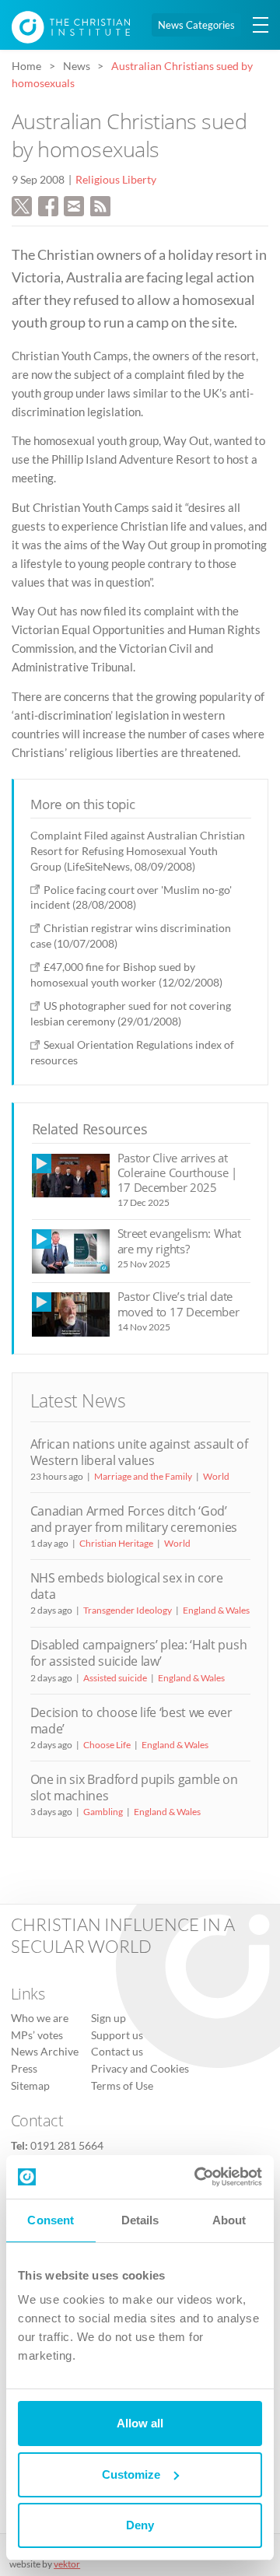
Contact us (117, 2052)
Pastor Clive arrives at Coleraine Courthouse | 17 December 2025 (177, 1173)
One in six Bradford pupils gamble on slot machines (134, 1787)
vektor (67, 2564)
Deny (140, 2525)
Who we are (40, 2018)
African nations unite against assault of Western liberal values (139, 1452)
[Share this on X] (22, 204)
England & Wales (216, 1610)
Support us (117, 2035)
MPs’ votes (37, 2035)
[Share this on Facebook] (48, 204)
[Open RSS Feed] (100, 204)
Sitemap (30, 2086)
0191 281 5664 (67, 2146)
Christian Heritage (116, 1543)
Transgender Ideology (128, 1610)
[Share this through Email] (74, 204)
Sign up (108, 2018)
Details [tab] (140, 2220)
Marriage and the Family (143, 1476)
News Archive (45, 2052)
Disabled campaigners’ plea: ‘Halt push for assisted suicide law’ (139, 1653)
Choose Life (107, 1745)
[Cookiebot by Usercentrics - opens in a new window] (198, 2177)
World (216, 1476)
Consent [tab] (51, 2220)
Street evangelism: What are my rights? (179, 1241)
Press (24, 2069)
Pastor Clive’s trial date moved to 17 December (178, 1304)
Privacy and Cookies (140, 2069)
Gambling (103, 1812)
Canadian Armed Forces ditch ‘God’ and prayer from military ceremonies (134, 1519)
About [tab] (229, 2220)
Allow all (140, 2423)
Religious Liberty (116, 180)
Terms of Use (122, 2086)
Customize (131, 2474)
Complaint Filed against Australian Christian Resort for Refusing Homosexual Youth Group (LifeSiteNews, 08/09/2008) (138, 851)
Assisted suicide (115, 1678)
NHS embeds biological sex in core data (127, 1586)
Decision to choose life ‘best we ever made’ (131, 1721)
